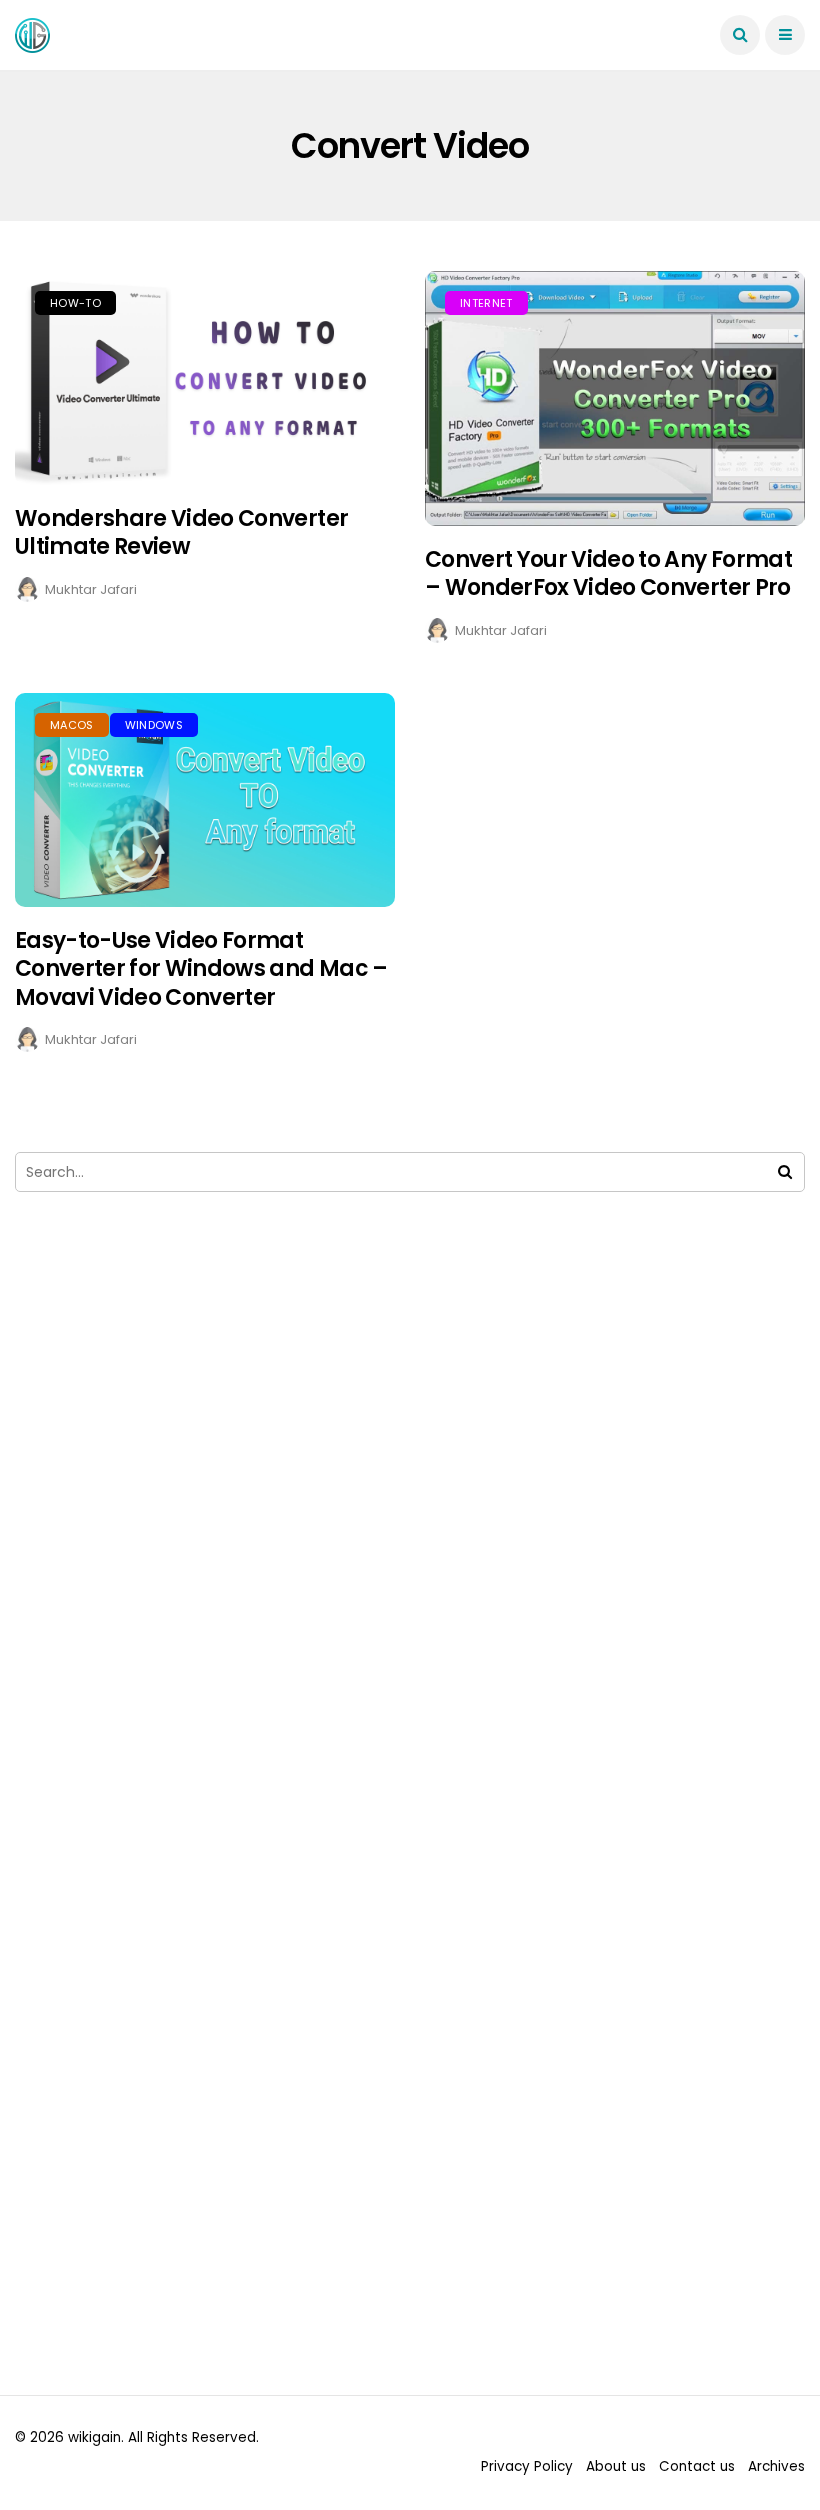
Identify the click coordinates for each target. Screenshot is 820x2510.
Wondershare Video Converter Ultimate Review (181, 533)
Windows (154, 725)
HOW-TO (75, 303)
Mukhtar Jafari (91, 589)
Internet (486, 303)
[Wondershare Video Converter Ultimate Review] (205, 378)
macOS (72, 725)
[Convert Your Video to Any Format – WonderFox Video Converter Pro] (615, 398)
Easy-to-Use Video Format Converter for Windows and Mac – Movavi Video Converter (201, 969)
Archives (776, 2466)
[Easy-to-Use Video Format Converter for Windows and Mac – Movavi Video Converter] (205, 800)
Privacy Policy (527, 2466)
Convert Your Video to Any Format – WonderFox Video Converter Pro (608, 574)
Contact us (697, 2466)
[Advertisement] (410, 1434)
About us (616, 2466)
